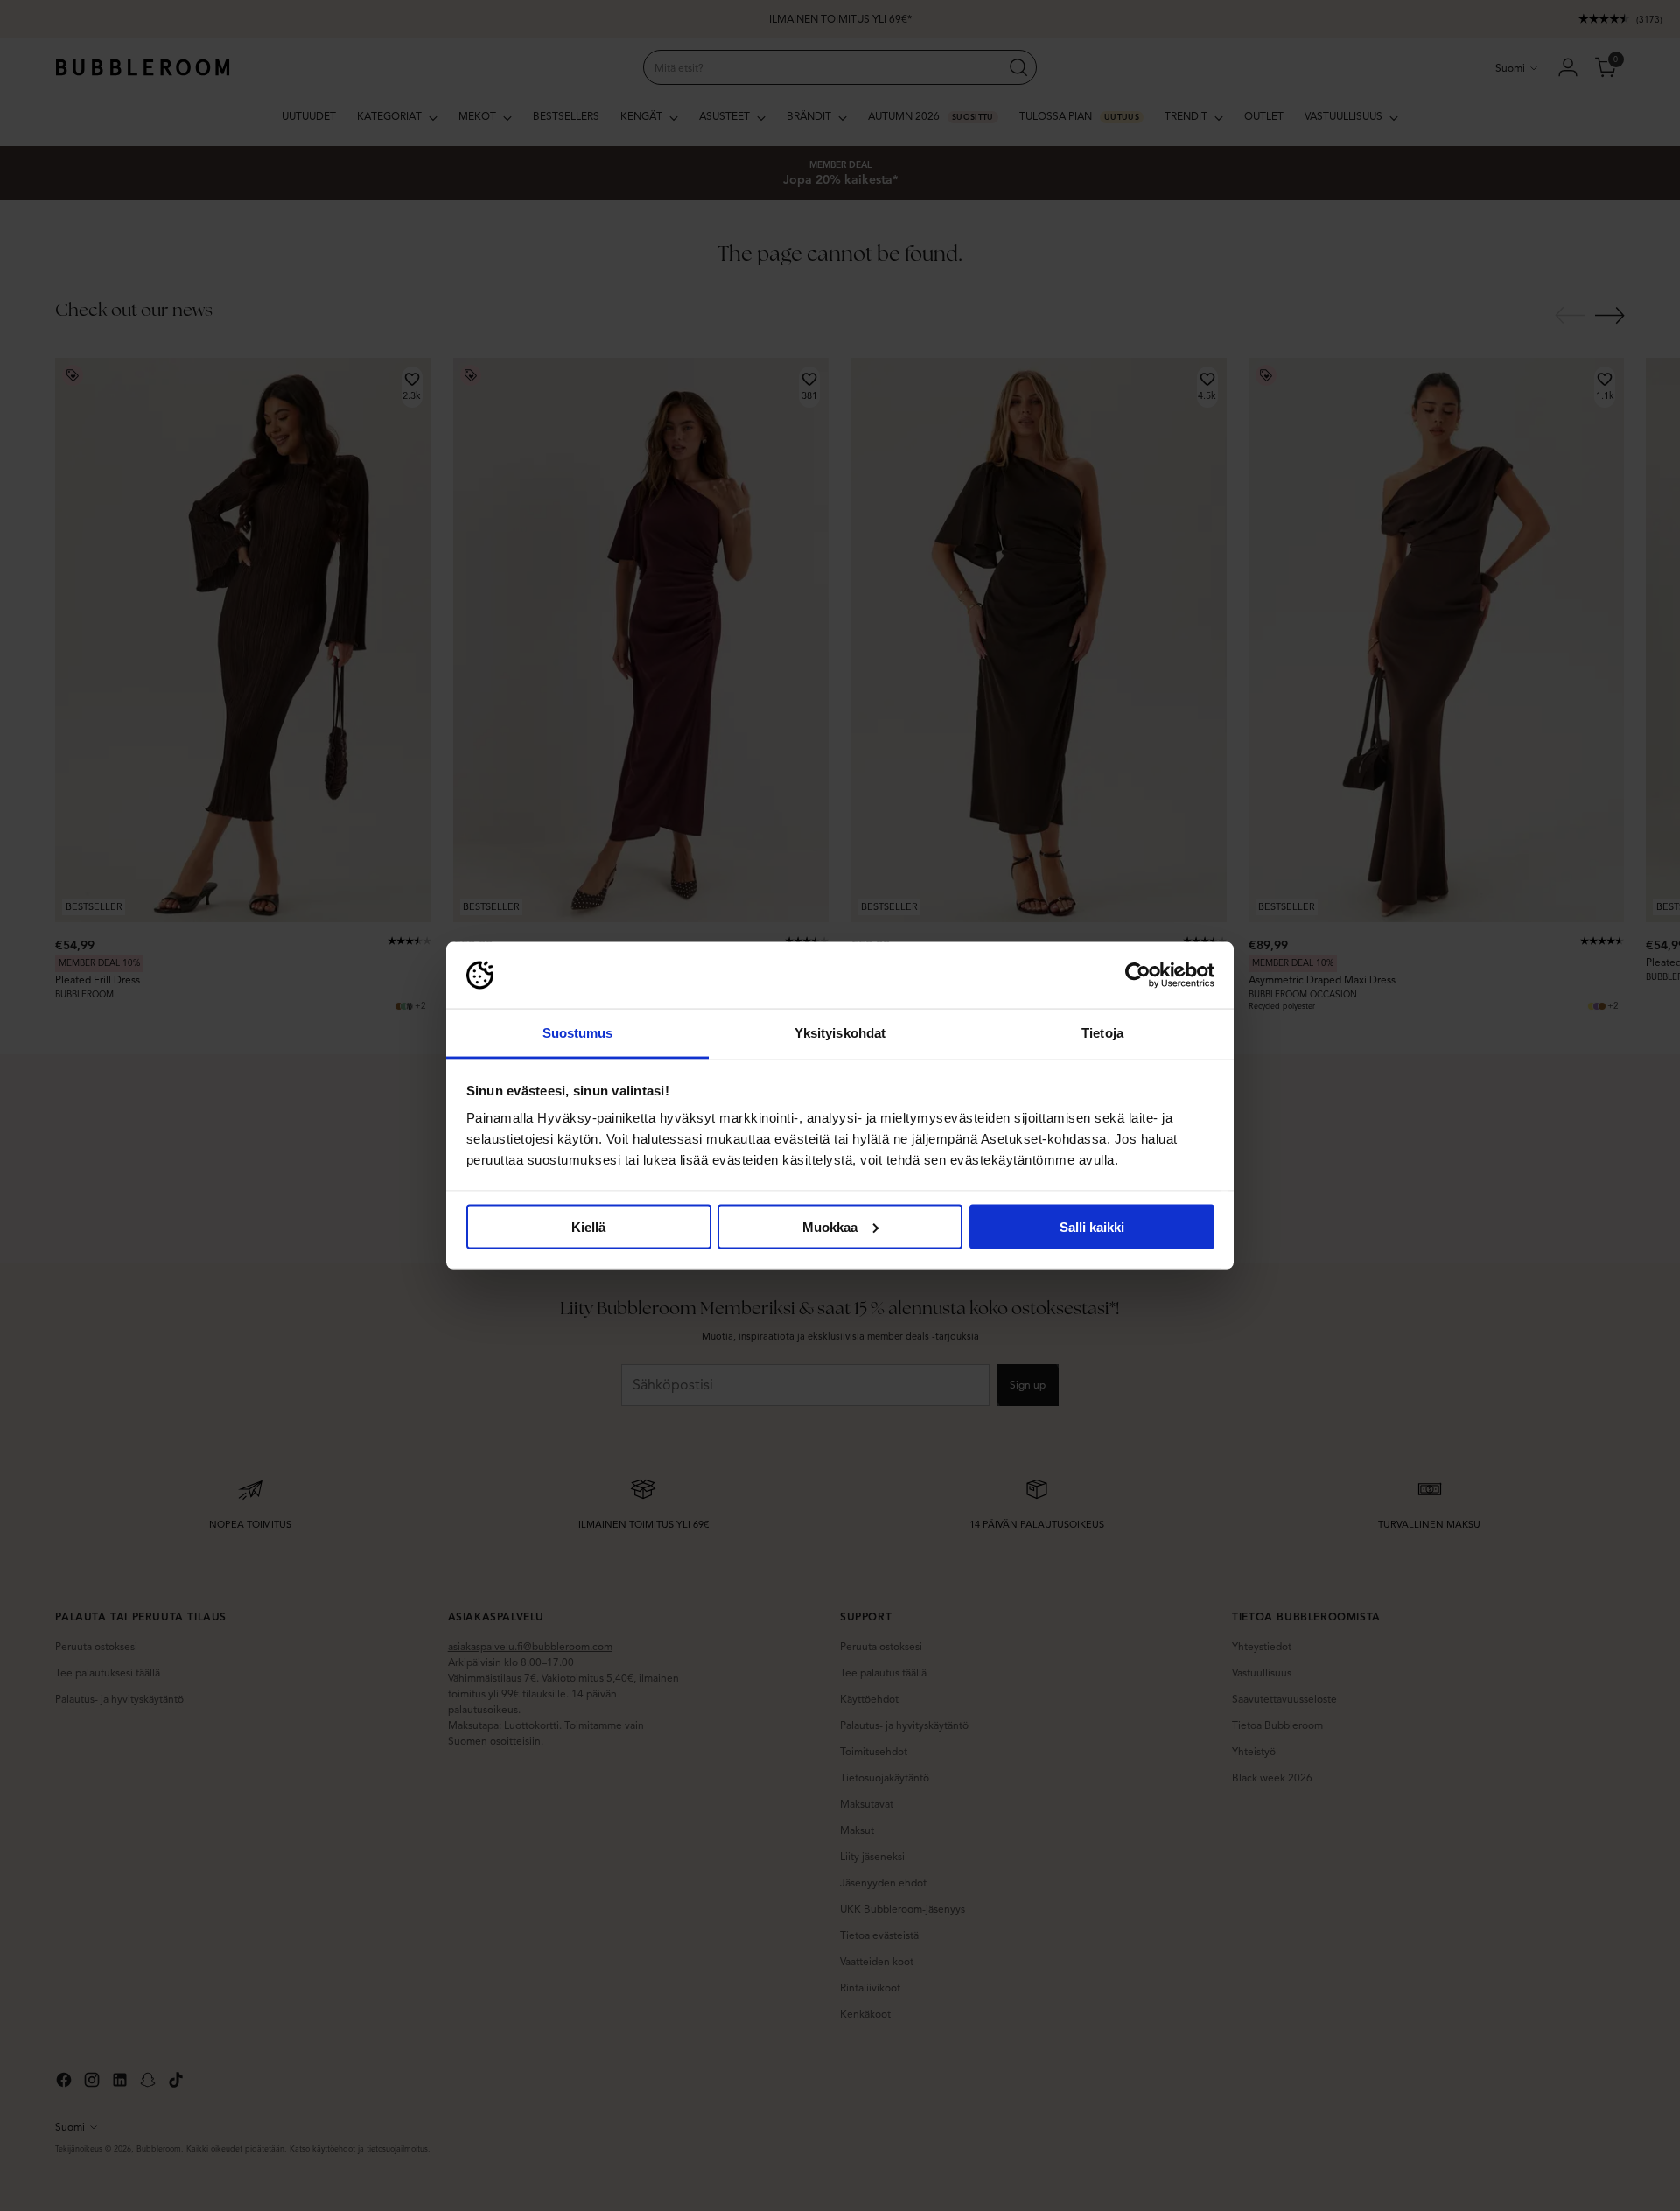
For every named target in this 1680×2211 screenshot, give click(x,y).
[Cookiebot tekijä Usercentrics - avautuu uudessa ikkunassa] (1138, 976)
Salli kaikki (1092, 1226)
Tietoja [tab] (1102, 1033)
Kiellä (588, 1226)
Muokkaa (830, 1226)
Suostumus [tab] (578, 1033)
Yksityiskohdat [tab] (840, 1033)
